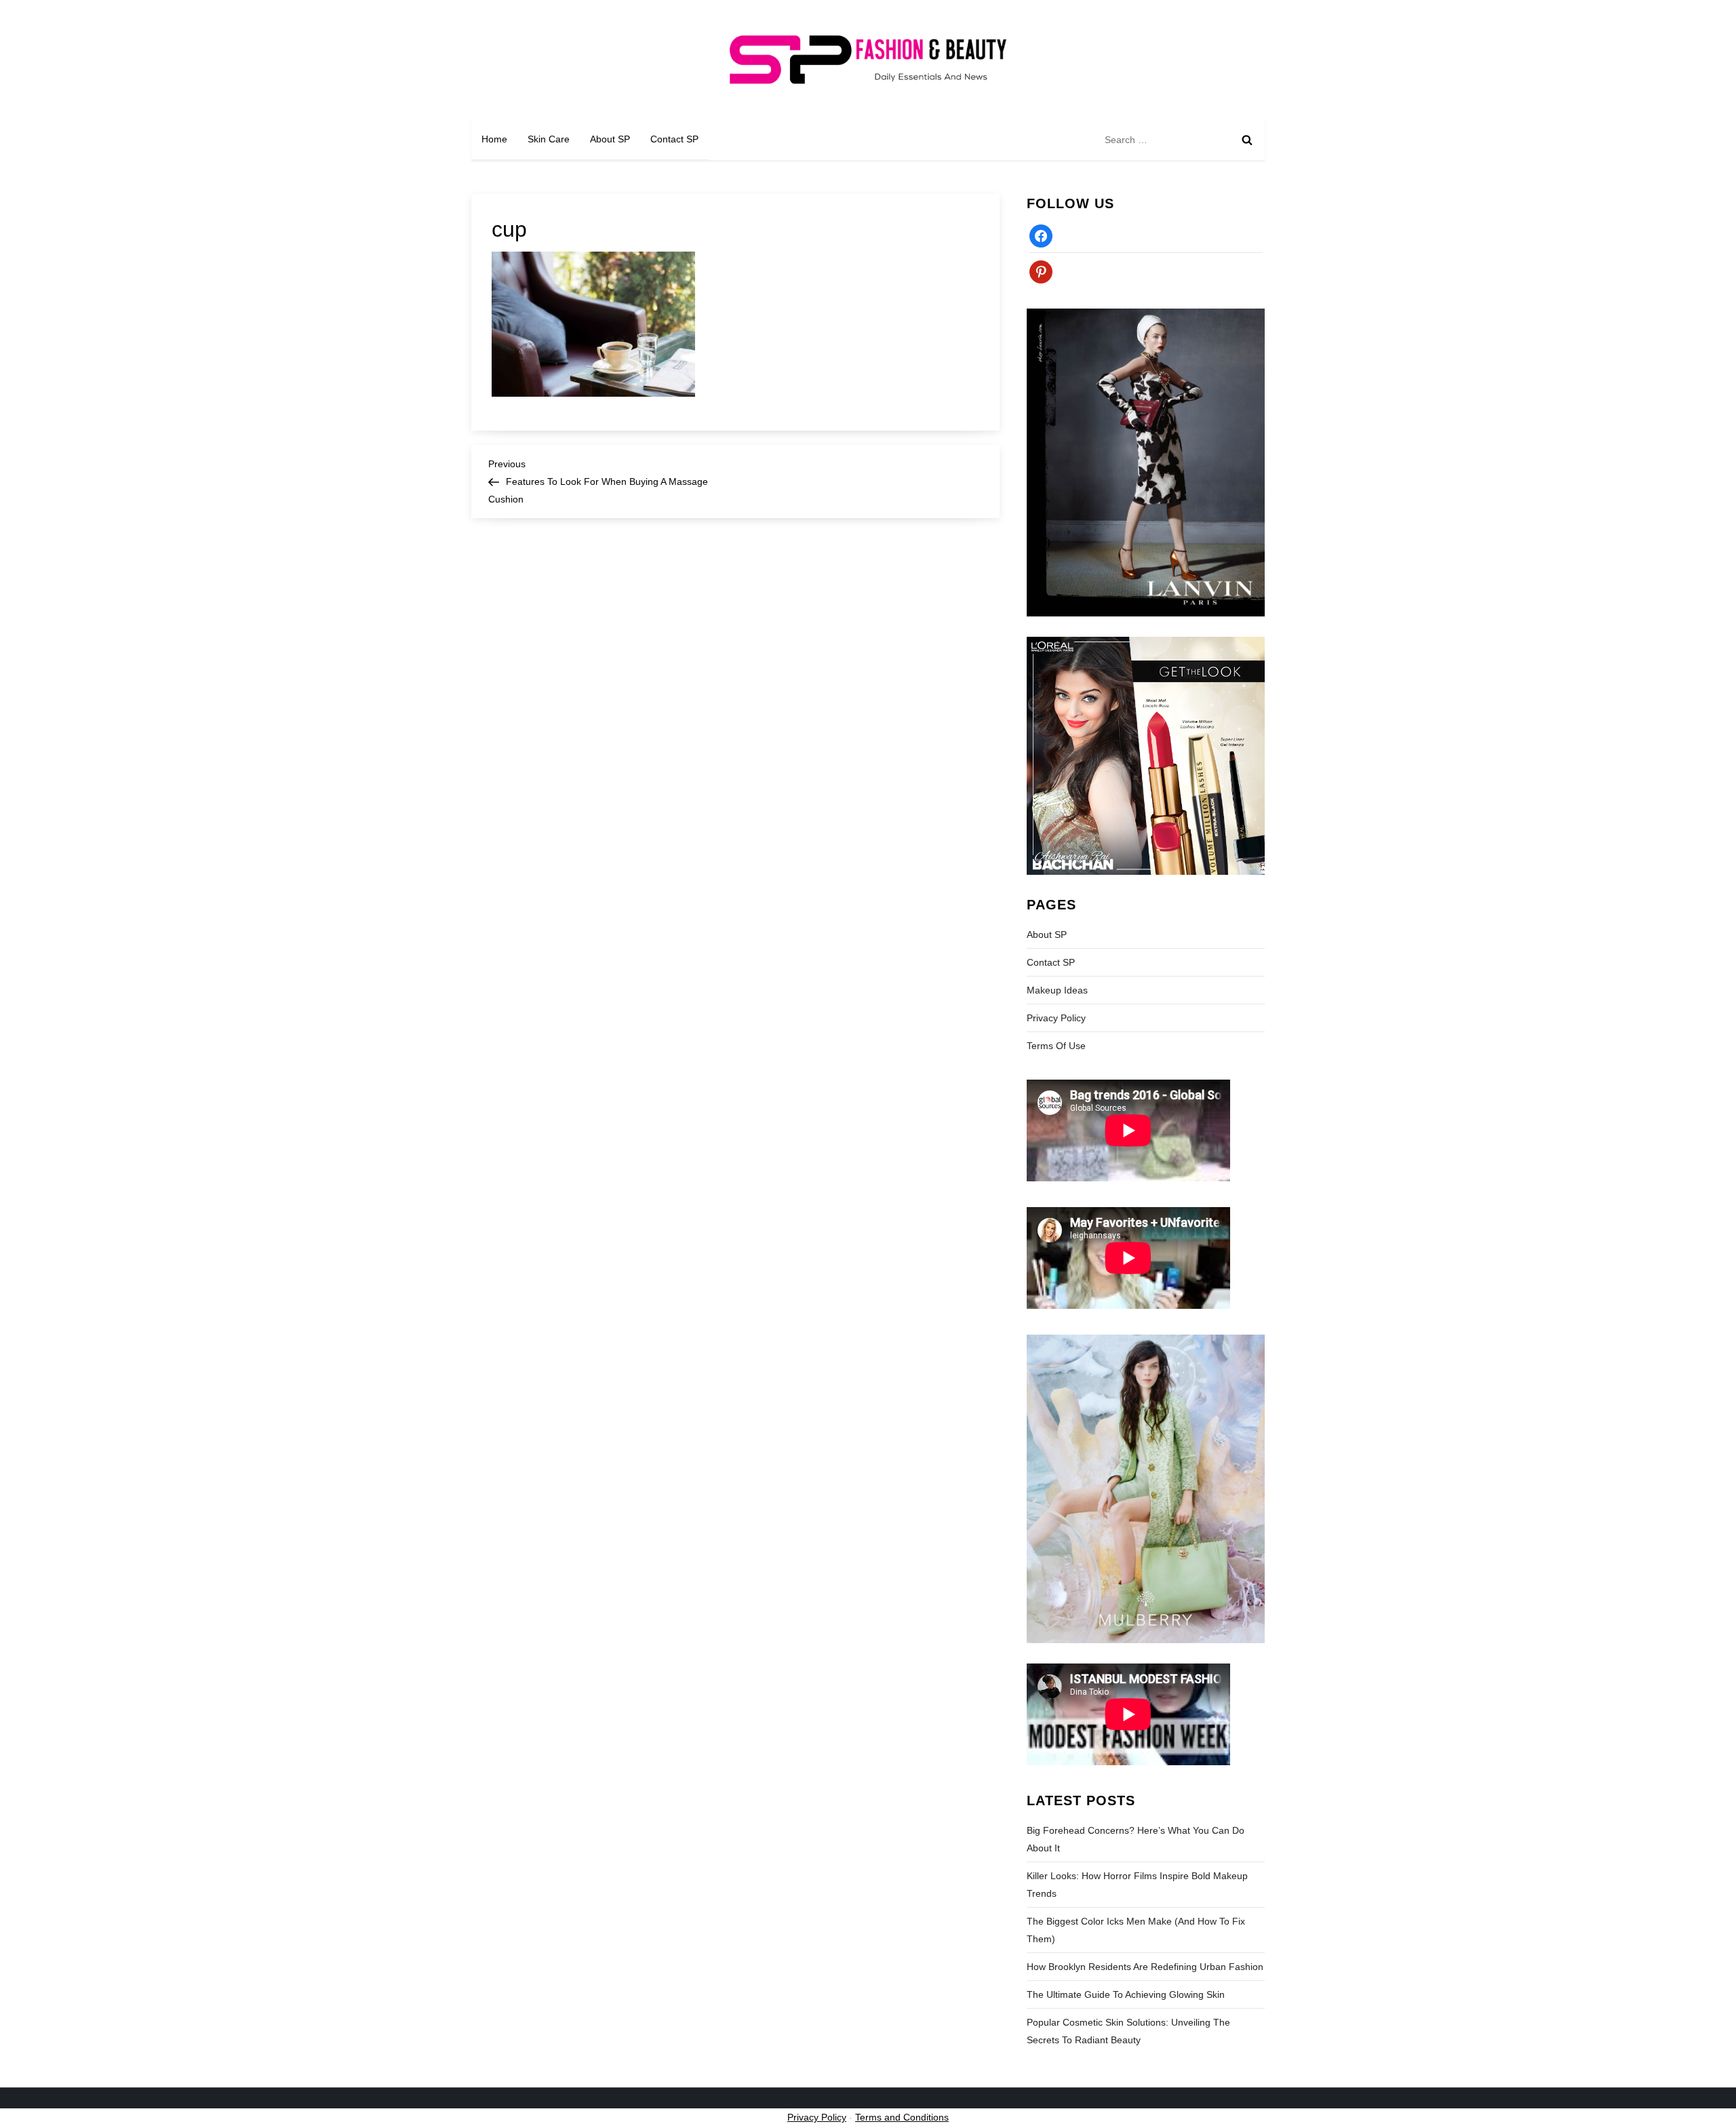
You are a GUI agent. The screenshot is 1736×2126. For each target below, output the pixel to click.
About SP (610, 139)
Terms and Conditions (902, 2117)
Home (494, 139)
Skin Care (549, 139)
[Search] (1247, 140)
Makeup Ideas (1057, 990)
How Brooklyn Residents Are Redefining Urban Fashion (1145, 1967)
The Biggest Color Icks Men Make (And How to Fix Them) (1136, 1930)
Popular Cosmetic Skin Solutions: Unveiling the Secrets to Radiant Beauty (1128, 2031)
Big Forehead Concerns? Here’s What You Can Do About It (1136, 1839)
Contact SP (674, 139)
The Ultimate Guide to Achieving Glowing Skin (1126, 1994)
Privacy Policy (1056, 1018)
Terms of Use (1056, 1046)
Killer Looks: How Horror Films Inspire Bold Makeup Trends (1137, 1885)
